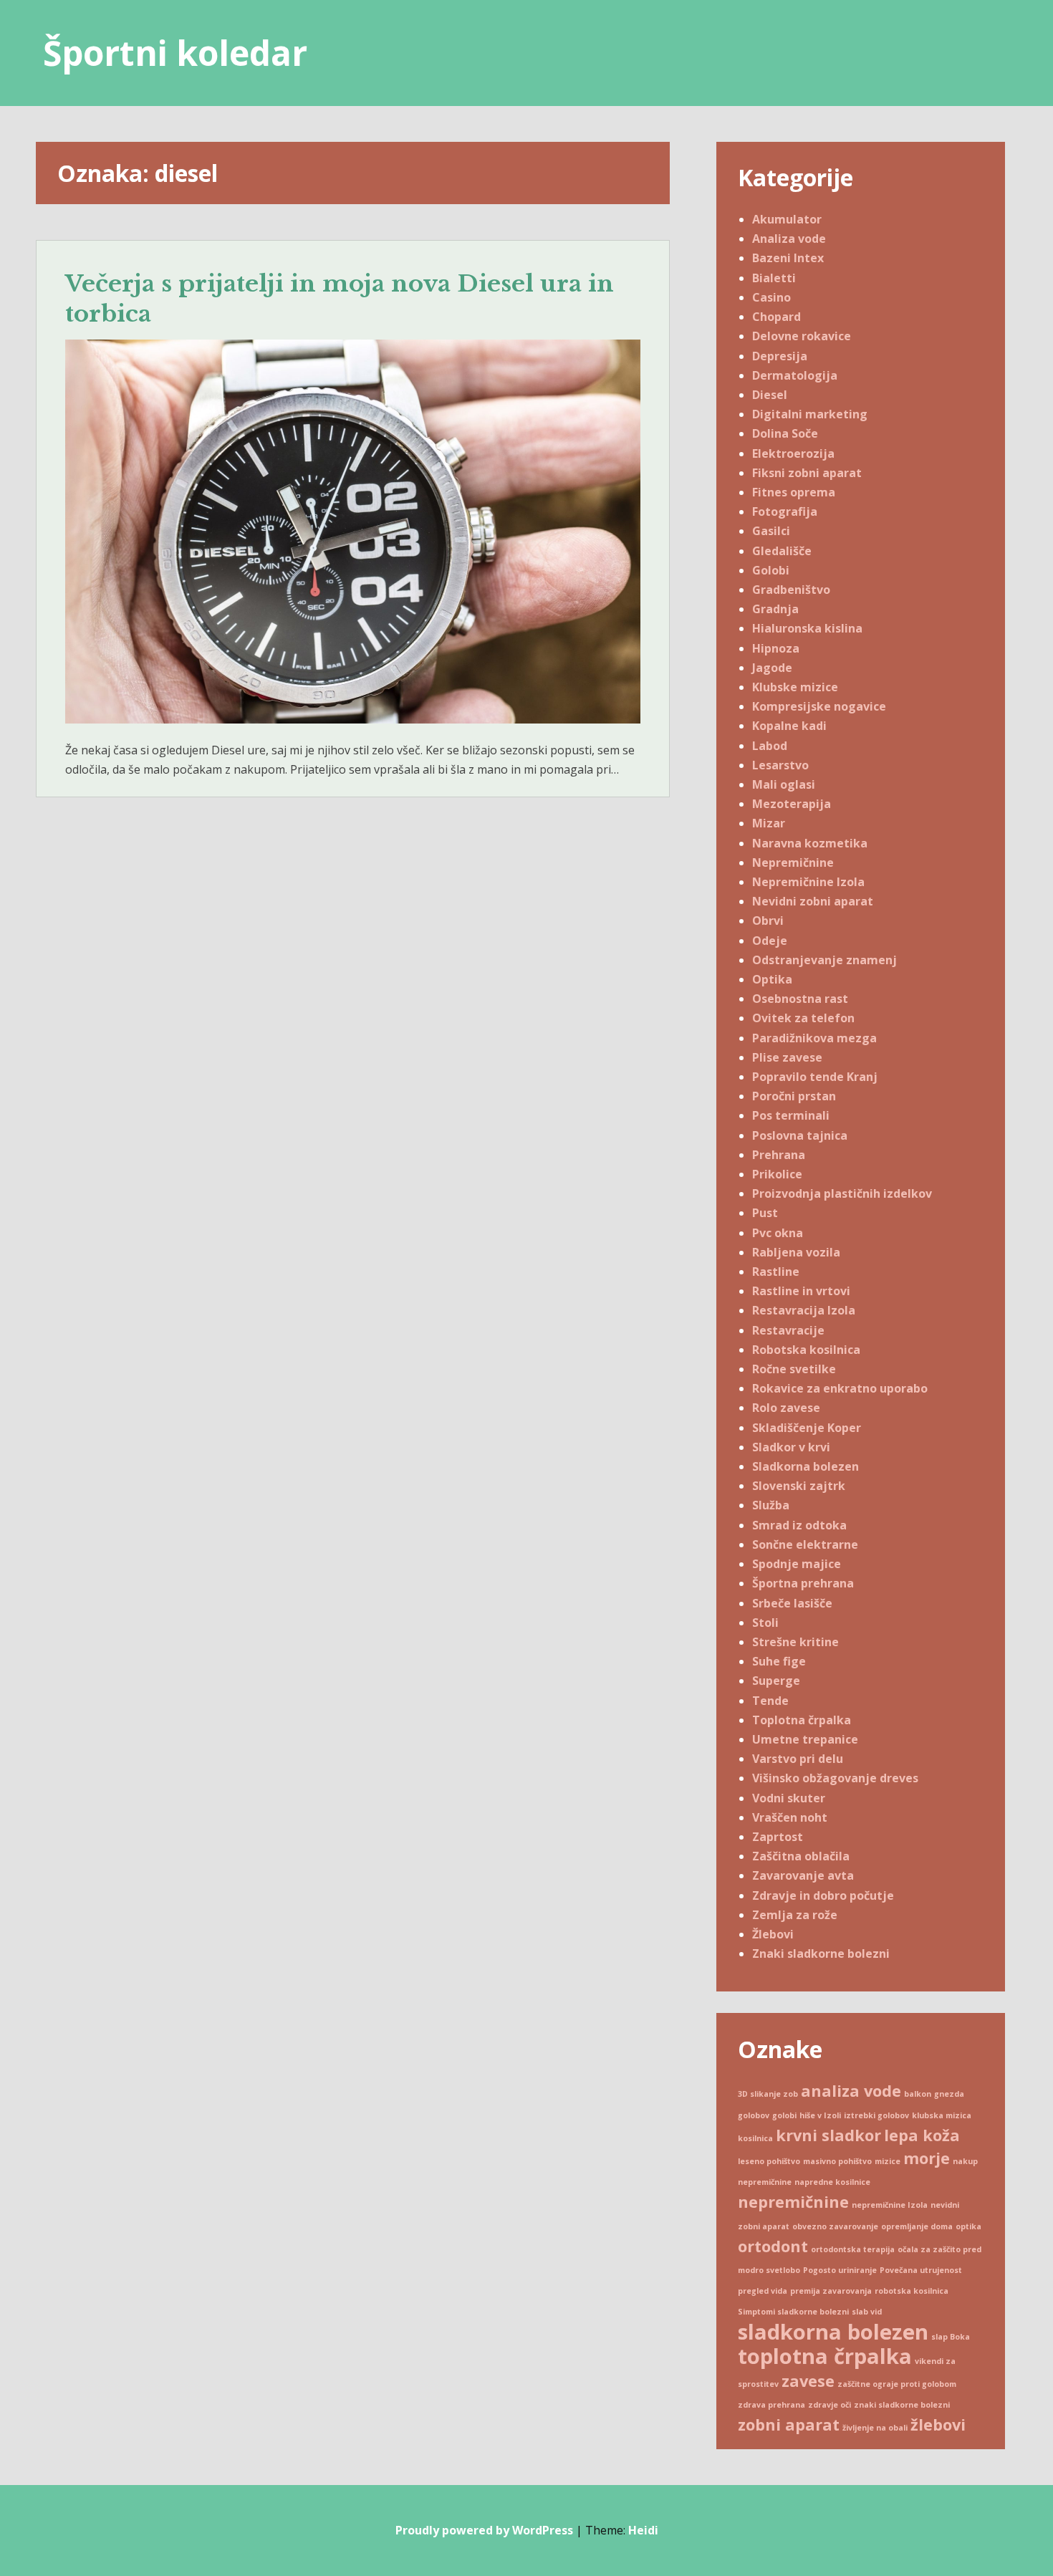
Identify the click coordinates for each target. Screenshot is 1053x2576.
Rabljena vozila (796, 1252)
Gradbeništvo (791, 590)
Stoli (765, 1623)
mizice (888, 2161)
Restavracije (788, 1330)
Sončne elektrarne (805, 1544)
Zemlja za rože (795, 1915)
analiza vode (851, 2091)
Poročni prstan (794, 1096)
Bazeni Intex (788, 258)
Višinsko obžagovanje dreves (835, 1778)
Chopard (776, 317)
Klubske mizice (795, 687)
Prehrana (779, 1155)
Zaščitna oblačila (801, 1856)
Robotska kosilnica (806, 1350)
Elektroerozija (793, 453)
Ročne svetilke (794, 1369)
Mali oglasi (784, 784)
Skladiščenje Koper (807, 1428)
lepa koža (922, 2135)
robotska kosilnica (912, 2291)
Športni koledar (175, 53)
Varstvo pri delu (798, 1759)
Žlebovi (773, 1934)
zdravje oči (830, 2405)
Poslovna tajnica (800, 1135)
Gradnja (775, 609)
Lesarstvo (780, 765)
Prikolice (777, 1174)
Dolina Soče (785, 433)
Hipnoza (776, 648)
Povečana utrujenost (921, 2270)
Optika (772, 979)
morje (927, 2158)
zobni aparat (789, 2424)
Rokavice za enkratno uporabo (840, 1388)
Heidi (643, 2530)
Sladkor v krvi (791, 1447)
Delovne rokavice (802, 336)
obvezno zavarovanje (835, 2226)
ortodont (773, 2246)
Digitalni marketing (810, 414)
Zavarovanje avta (803, 1875)
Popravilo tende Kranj (815, 1077)
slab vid (867, 2312)
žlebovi (938, 2424)
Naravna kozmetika (810, 843)
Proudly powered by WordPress (484, 2530)
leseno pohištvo (769, 2161)
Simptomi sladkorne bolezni (793, 2312)
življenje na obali (875, 2428)
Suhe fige (779, 1661)
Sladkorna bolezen (806, 1466)
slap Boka (951, 2337)
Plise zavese (787, 1057)
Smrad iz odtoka (799, 1525)
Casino (771, 297)
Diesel (770, 395)
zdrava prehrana (771, 2405)
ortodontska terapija (853, 2249)
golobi (784, 2115)
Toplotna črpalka (802, 1720)
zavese (808, 2381)
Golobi (771, 570)
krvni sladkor (828, 2135)
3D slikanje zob (768, 2094)
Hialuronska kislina (807, 628)
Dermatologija (795, 375)
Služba (771, 1505)
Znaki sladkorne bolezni (821, 1953)
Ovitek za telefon (803, 1018)
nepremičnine (793, 2202)
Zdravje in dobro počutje (823, 1895)
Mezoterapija (792, 804)
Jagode (772, 668)
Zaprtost (778, 1837)
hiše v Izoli (820, 2115)
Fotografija (785, 511)
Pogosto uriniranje (840, 2270)
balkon (918, 2094)
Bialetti (774, 278)
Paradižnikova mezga (814, 1038)
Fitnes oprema (794, 492)
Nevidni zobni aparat (813, 901)
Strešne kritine (795, 1642)
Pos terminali (791, 1115)
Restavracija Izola (804, 1310)
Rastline (776, 1272)
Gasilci (771, 531)
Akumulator (787, 219)
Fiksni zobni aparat (807, 473)
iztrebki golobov (876, 2115)
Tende (770, 1701)
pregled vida (763, 2291)
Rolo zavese (786, 1408)
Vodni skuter (789, 1798)
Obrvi (768, 921)
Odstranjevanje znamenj (824, 960)
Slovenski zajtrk (799, 1486)
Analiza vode (789, 239)
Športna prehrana (803, 1583)
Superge (776, 1681)
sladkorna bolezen (833, 2332)
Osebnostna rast (800, 999)
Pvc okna (778, 1233)
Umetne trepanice (805, 1739)
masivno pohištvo (837, 2161)
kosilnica (755, 2138)
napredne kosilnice (832, 2182)
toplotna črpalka (825, 2356)
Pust (765, 1213)
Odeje (770, 941)
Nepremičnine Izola (808, 882)
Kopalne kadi (789, 726)
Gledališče (782, 551)
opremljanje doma (917, 2226)
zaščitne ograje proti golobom (897, 2384)
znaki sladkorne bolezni (902, 2405)
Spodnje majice (797, 1564)
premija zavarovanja (831, 2291)
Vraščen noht (790, 1817)
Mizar (769, 823)
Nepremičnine (793, 862)
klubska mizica (942, 2115)
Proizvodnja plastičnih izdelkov (842, 1193)
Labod (770, 746)
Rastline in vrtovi (801, 1291)
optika (968, 2226)
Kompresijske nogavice (819, 706)
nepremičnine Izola (890, 2205)
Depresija (780, 356)
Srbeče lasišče (792, 1603)
